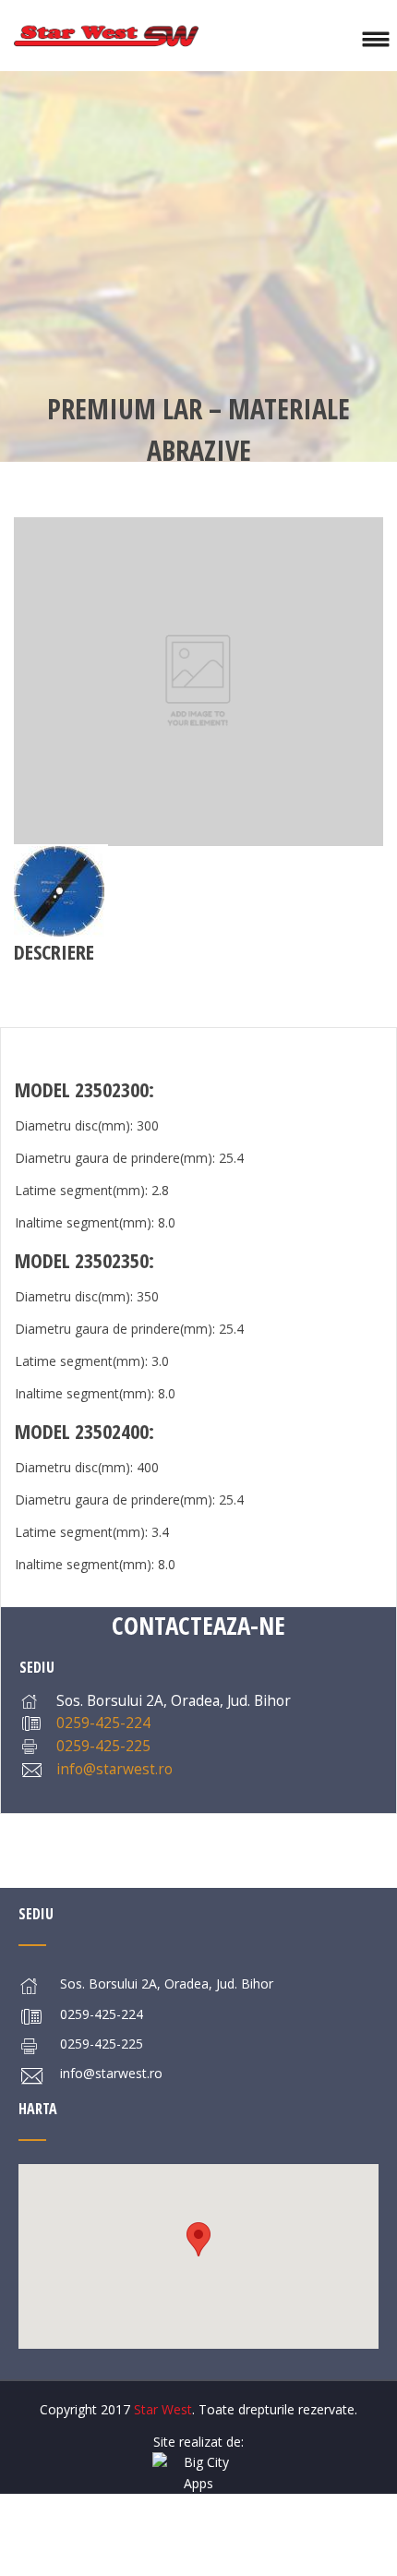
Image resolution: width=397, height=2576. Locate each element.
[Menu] (375, 36)
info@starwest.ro (114, 1769)
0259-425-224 (103, 1723)
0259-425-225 (103, 1746)
